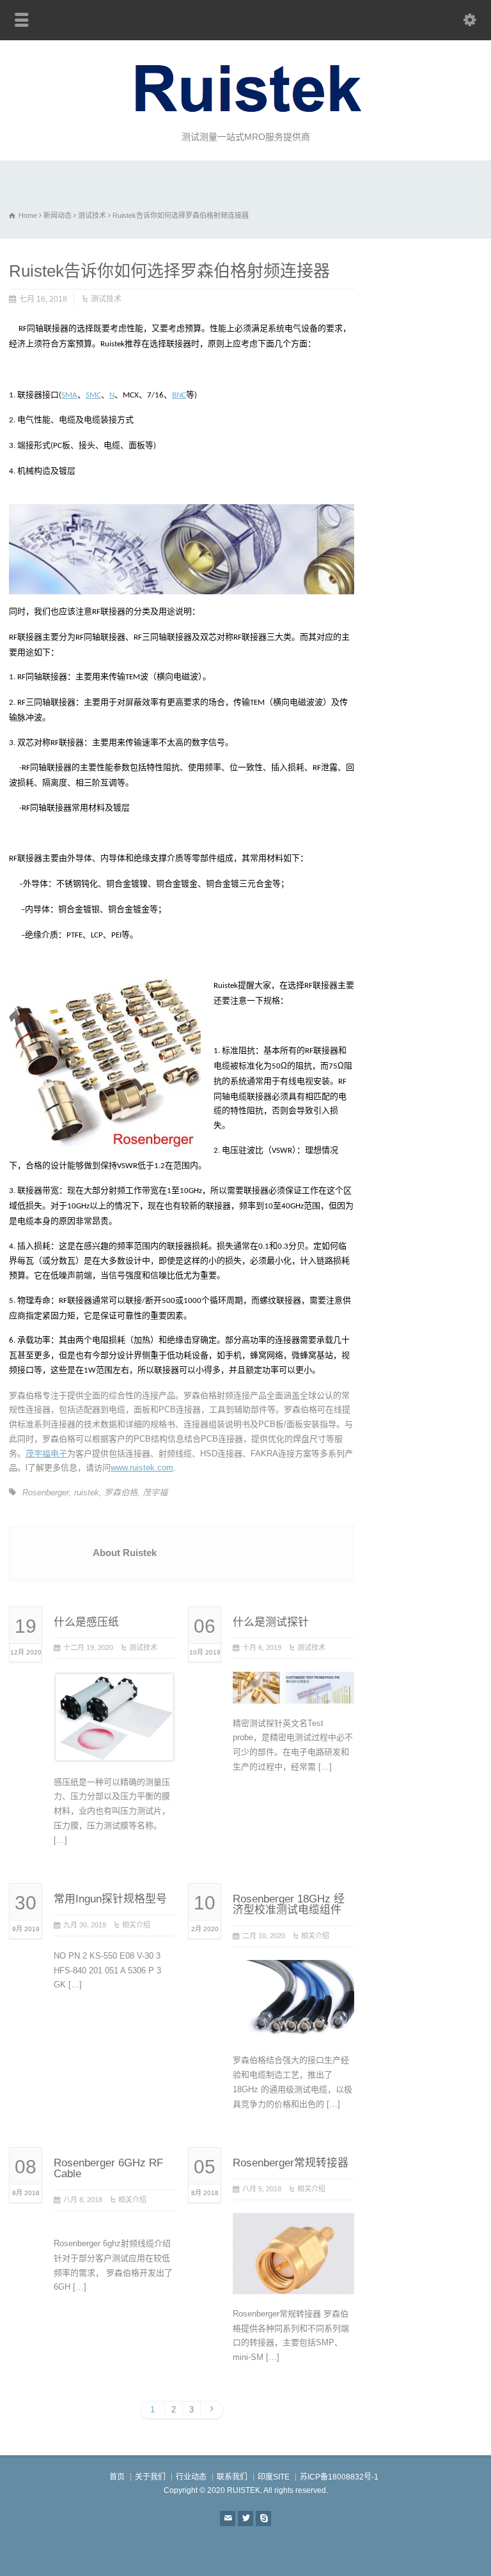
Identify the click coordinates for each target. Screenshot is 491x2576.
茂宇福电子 (46, 1454)
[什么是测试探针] (293, 1688)
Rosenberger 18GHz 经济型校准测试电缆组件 (289, 1904)
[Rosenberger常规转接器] (293, 2279)
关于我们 (150, 2477)
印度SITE (274, 2477)
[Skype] (263, 2518)
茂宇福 (155, 1492)
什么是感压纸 (86, 1622)
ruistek (87, 1492)
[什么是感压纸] (114, 1747)
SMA (69, 395)
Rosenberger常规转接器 (291, 2163)
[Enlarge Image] (114, 1687)
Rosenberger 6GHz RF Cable (108, 2168)
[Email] (228, 2518)
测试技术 (106, 299)
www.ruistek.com (142, 1468)
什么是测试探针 (271, 1622)
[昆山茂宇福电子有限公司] (245, 115)
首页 (117, 2477)
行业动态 (191, 2477)
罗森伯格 (121, 1492)
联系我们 (232, 2477)
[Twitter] (245, 2518)
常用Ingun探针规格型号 (110, 1899)
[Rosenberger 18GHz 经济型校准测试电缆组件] (293, 2025)
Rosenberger (46, 1492)
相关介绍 (136, 1925)
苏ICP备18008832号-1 (339, 2477)
